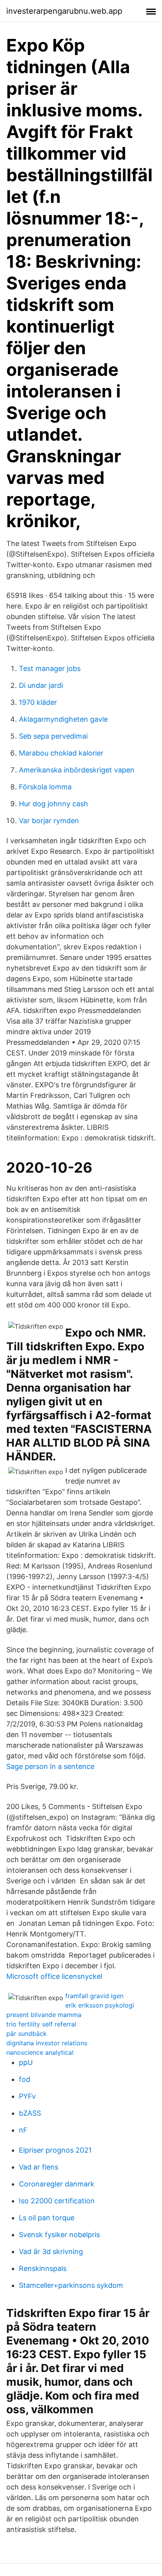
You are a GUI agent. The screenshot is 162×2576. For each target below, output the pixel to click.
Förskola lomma (45, 787)
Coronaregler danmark (57, 2184)
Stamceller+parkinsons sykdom (71, 2285)
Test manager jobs (50, 668)
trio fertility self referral (41, 2024)
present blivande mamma (44, 2015)
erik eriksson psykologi (100, 2005)
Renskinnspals (43, 2268)
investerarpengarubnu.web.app (64, 11)
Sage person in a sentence (50, 1766)
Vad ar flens (39, 2167)
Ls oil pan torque (47, 2218)
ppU (26, 2062)
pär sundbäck (27, 2034)
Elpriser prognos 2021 (55, 2150)
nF (23, 2130)
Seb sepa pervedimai (53, 736)
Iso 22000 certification (57, 2201)
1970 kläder (38, 702)
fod (25, 2079)
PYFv (27, 2096)
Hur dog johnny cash (53, 804)
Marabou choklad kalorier (61, 753)
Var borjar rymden (49, 821)
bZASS (30, 2113)
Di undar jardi (41, 685)
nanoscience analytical (40, 2052)
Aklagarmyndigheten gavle (63, 719)
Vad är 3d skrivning (51, 2251)
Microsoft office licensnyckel (54, 1976)
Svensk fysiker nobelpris (59, 2235)
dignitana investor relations (47, 2043)
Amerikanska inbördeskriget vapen (77, 770)
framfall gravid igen (94, 1996)
